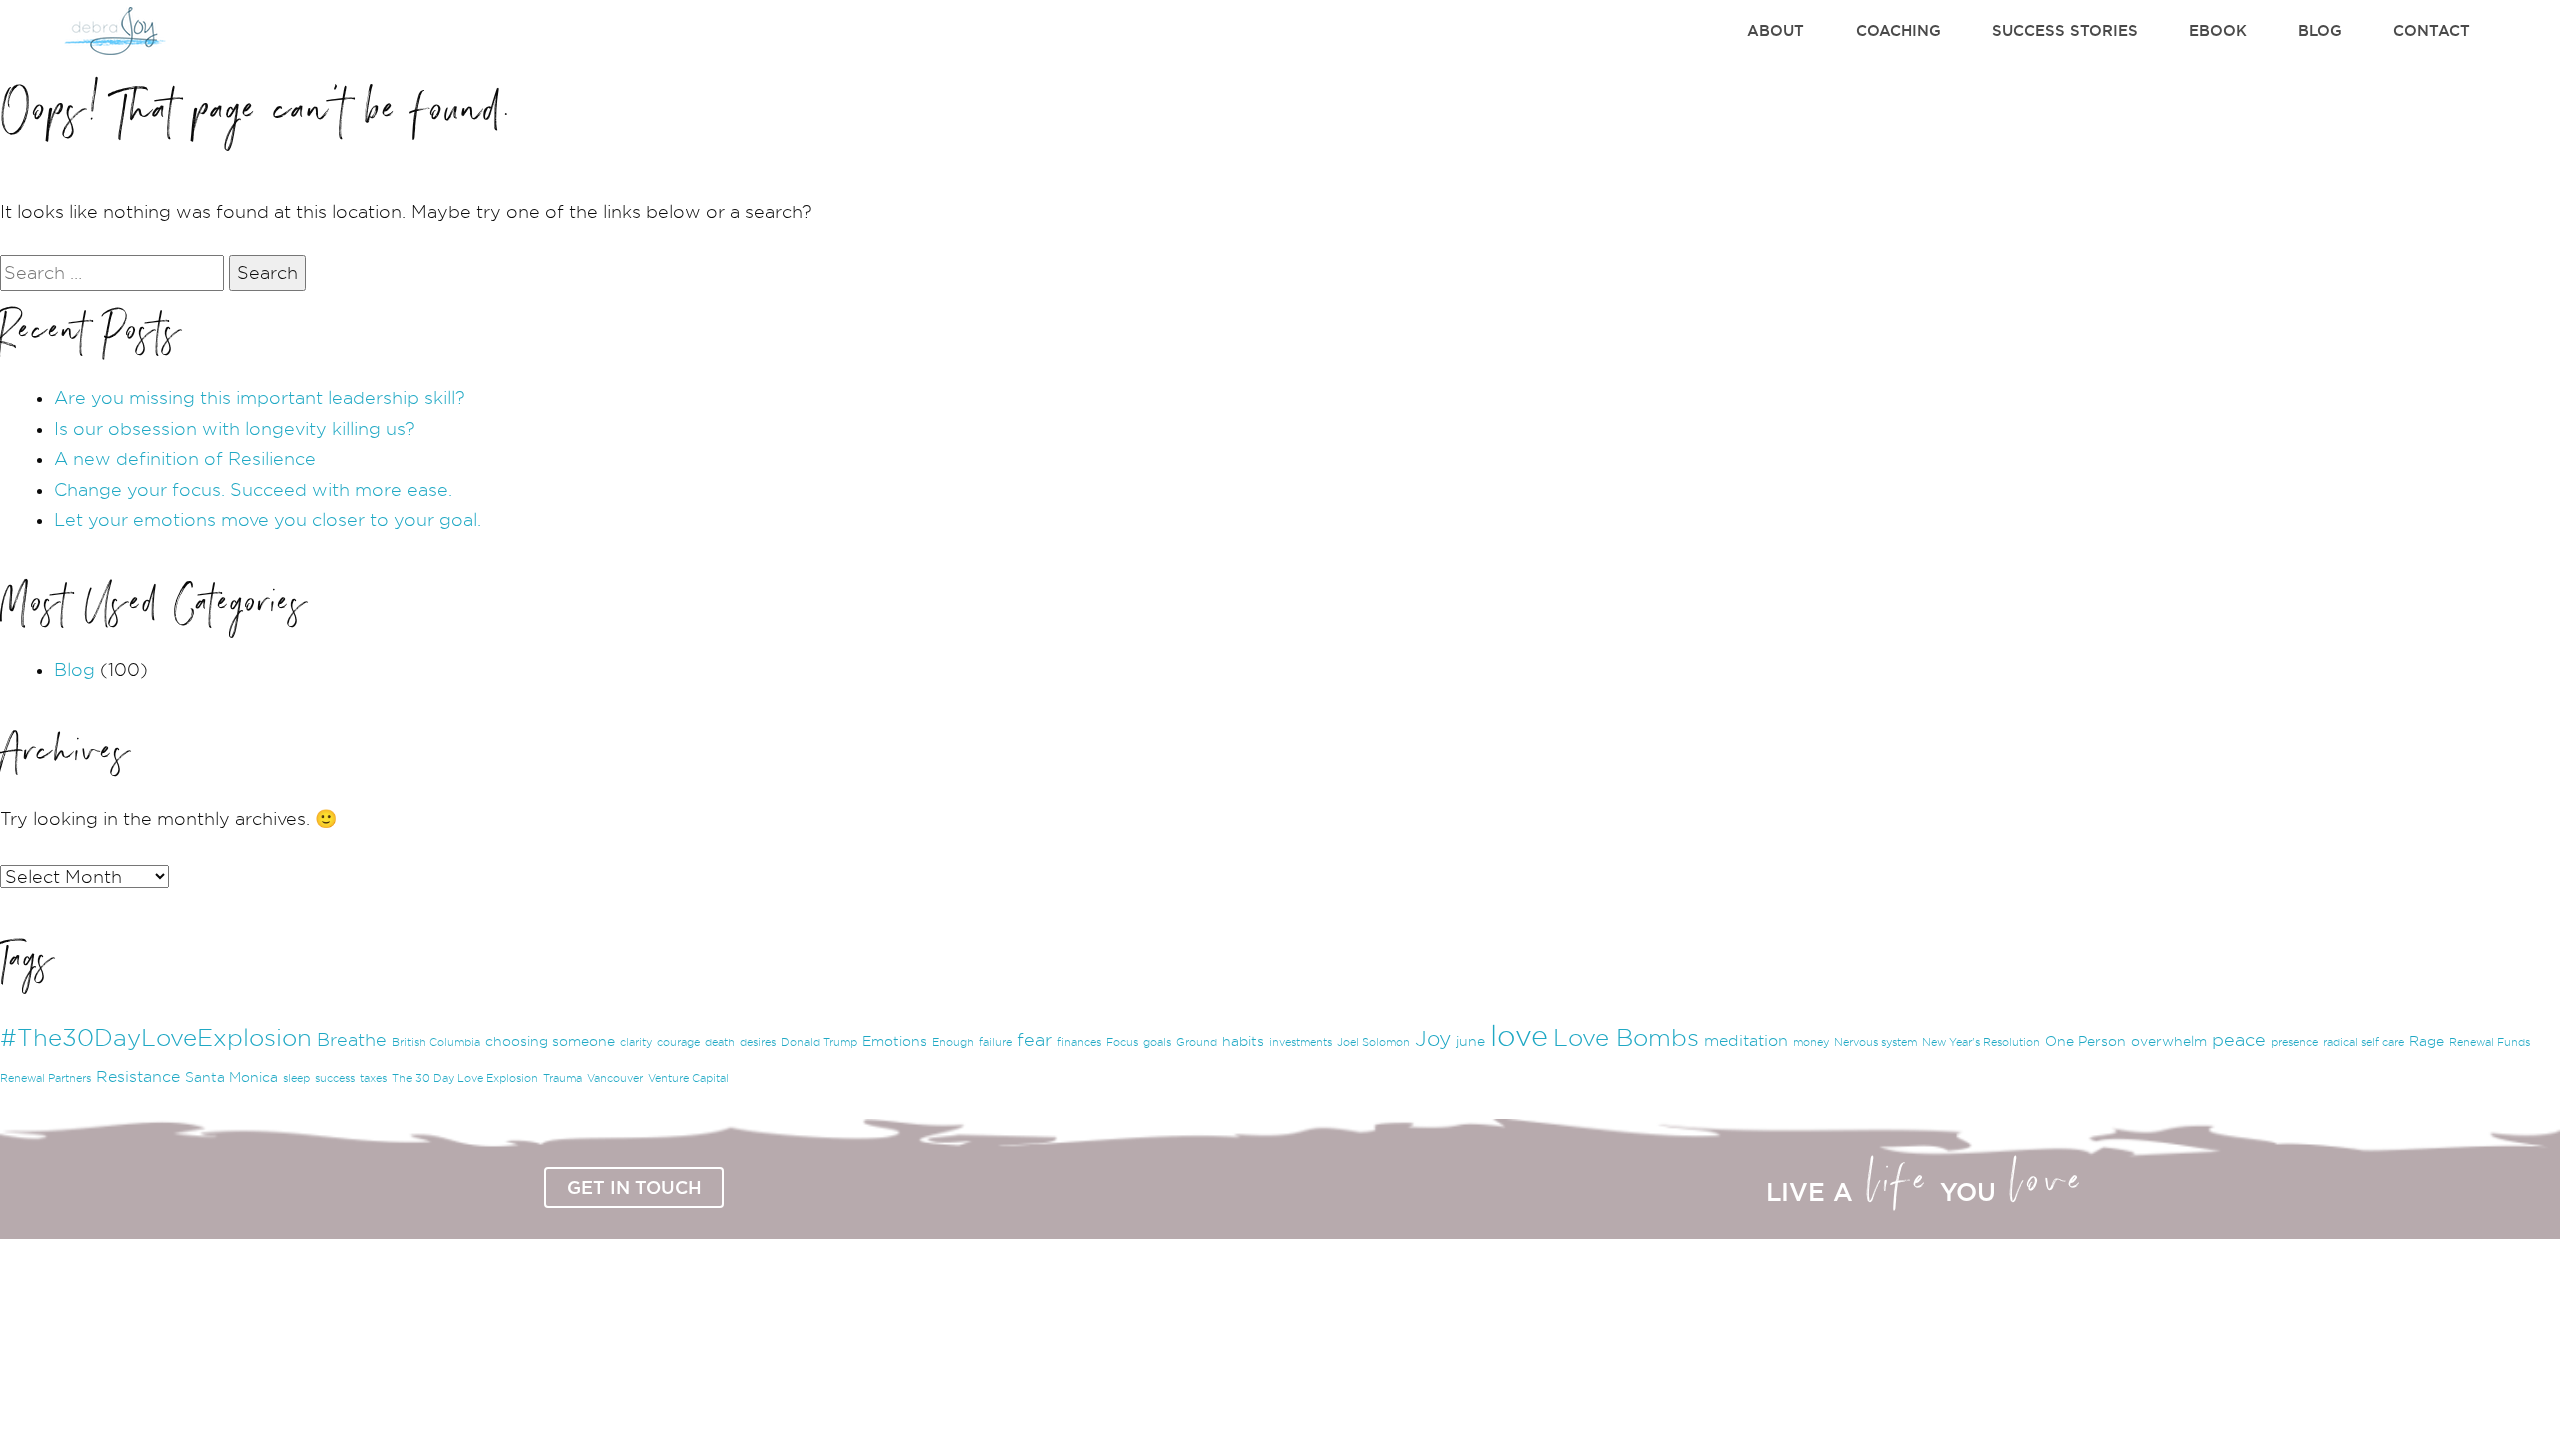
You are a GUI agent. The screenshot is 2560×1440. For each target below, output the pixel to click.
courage (678, 1042)
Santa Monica (231, 1077)
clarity (636, 1042)
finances (1079, 1042)
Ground (1196, 1042)
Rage (2426, 1041)
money (1811, 1042)
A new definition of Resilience (185, 458)
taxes (373, 1078)
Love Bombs (1626, 1037)
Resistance (138, 1076)
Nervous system (1875, 1042)
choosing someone (550, 1041)
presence (2294, 1042)
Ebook (2218, 30)
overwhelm (2169, 1041)
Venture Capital (688, 1078)
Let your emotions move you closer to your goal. (267, 519)
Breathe (352, 1039)
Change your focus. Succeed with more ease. (253, 489)
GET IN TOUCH (634, 1187)
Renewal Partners (45, 1078)
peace (2239, 1039)
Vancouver (615, 1078)
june (1470, 1041)
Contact (2431, 30)
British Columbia (436, 1042)
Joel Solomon (1373, 1042)
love (1519, 1035)
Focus (1122, 1042)
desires (758, 1042)
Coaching (1898, 30)
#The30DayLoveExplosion (156, 1037)
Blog (2320, 30)
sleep (296, 1078)
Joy (1433, 1038)
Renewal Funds (2489, 1042)
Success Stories (2065, 30)
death (720, 1042)
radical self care (2363, 1042)
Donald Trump (819, 1042)
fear (1034, 1039)
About (1775, 30)
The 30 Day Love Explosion (465, 1078)
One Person (2085, 1041)
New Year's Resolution (1981, 1042)
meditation (1746, 1040)
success (335, 1078)
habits (1243, 1041)
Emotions (894, 1041)
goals (1157, 1042)
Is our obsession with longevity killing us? (234, 428)
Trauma (562, 1078)
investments (1300, 1042)
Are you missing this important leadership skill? (259, 397)
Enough (953, 1042)
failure (995, 1042)
